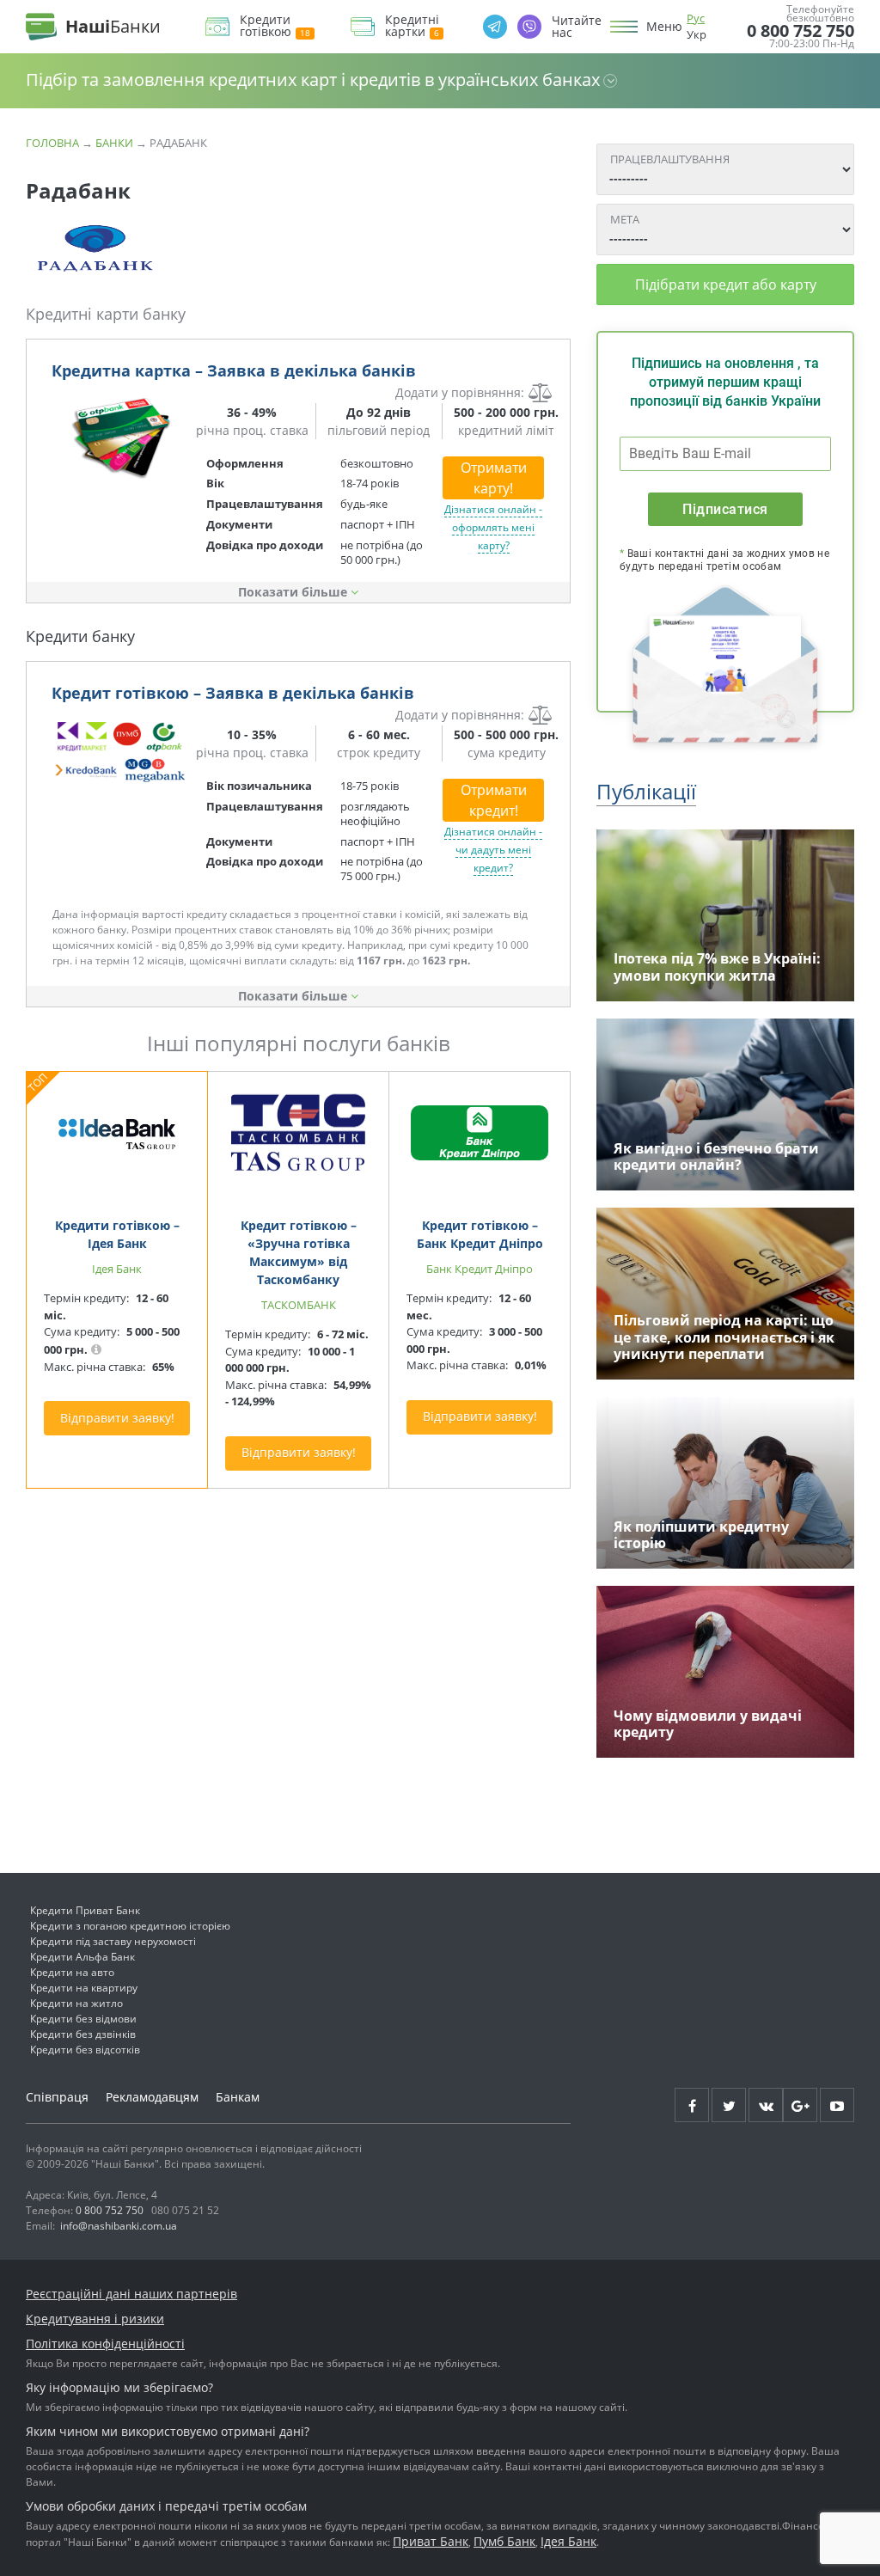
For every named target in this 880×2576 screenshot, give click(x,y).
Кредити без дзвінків (83, 2034)
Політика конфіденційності (105, 2343)
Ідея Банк (568, 2541)
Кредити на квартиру (84, 1988)
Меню (664, 27)
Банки (114, 143)
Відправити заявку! (117, 1418)
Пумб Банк (504, 2541)
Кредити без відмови (83, 2019)
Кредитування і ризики (95, 2319)
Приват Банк (431, 2541)
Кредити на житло (76, 2003)
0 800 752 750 (801, 31)
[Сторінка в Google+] (800, 2105)
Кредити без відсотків (85, 2050)
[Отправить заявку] (120, 438)
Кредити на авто (72, 1972)
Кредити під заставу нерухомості (113, 1941)
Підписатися (725, 509)
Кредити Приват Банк (85, 1910)
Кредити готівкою (266, 26)
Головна (52, 143)
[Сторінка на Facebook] (692, 2105)
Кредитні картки (412, 26)
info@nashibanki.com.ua (119, 2226)
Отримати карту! (494, 478)
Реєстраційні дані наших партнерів (131, 2294)
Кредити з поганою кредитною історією (130, 1926)
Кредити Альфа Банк (82, 1957)
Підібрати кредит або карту (726, 285)
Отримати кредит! (494, 800)
